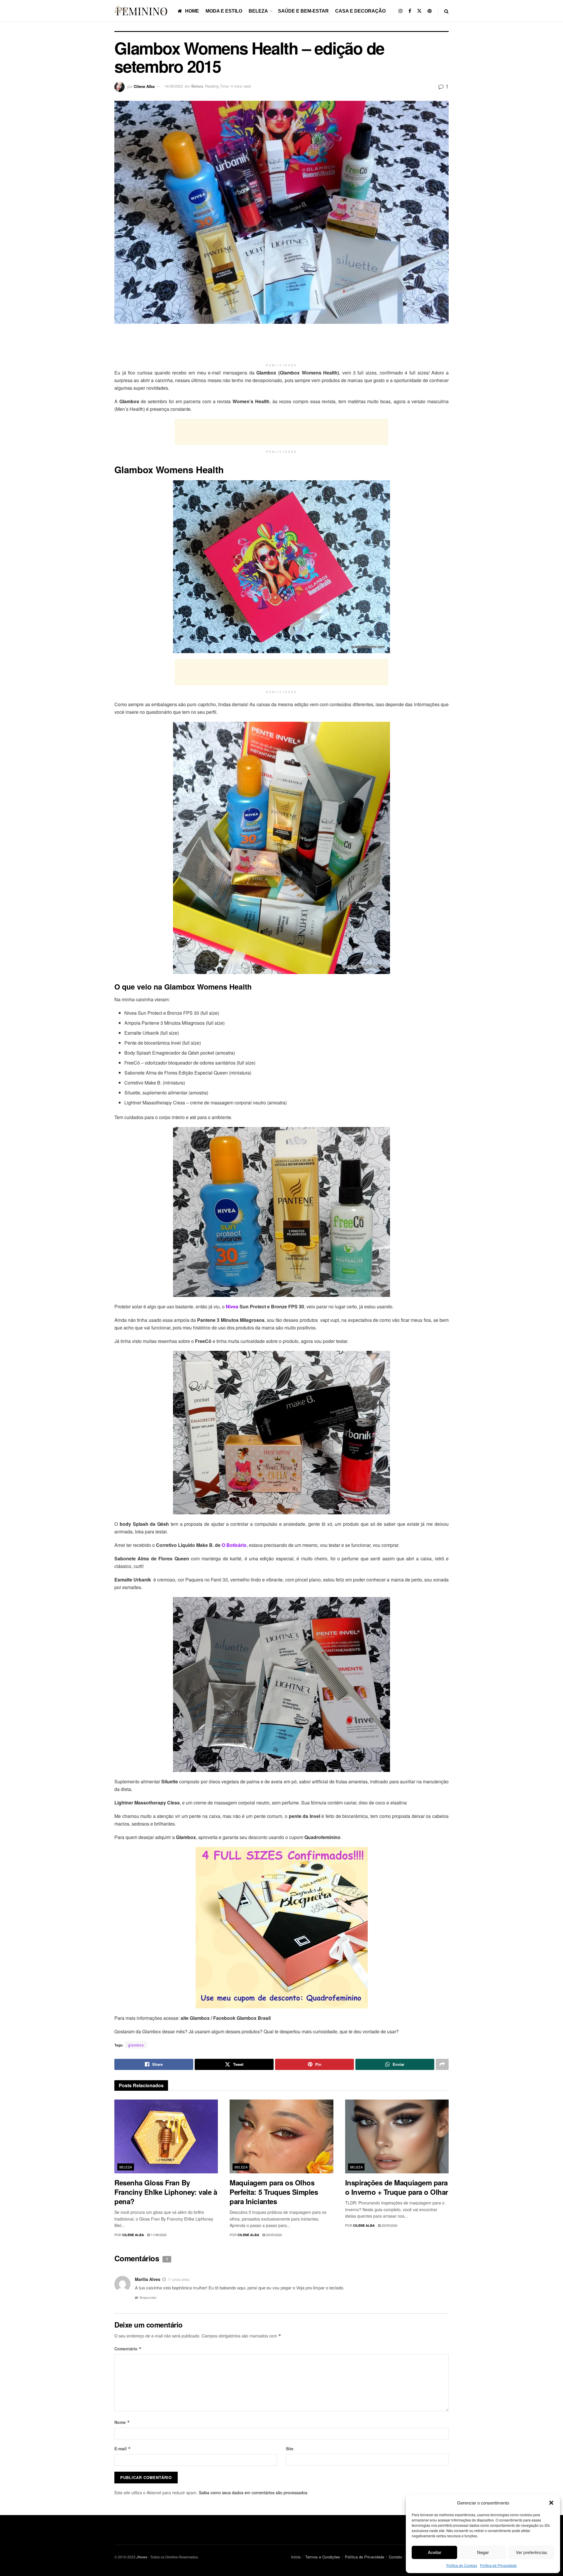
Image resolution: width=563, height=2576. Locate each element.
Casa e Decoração (360, 11)
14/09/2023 (174, 86)
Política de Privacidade (498, 2565)
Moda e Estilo (224, 11)
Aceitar (435, 2552)
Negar (483, 2552)
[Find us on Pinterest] (430, 11)
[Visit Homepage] (142, 11)
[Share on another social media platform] (442, 2064)
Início (296, 2557)
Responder (148, 2297)
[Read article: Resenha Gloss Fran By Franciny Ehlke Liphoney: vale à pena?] (166, 2137)
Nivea (232, 1306)
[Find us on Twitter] (419, 11)
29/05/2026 (273, 2235)
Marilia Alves (148, 2279)
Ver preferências (531, 2552)
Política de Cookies (462, 2565)
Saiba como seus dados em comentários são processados (253, 2492)
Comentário (128, 2349)
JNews (142, 2557)
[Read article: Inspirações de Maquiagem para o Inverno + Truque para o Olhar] (397, 2137)
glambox (136, 2045)
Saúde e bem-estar (303, 11)
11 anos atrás (179, 2279)
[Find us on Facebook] (410, 11)
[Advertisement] (281, 346)
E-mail (123, 2449)
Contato (395, 2557)
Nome (122, 2422)
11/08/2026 (158, 2235)
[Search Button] (446, 11)
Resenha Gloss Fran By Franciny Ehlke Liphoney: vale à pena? (166, 2192)
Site (290, 2449)
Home (192, 11)
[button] (551, 2503)
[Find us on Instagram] (401, 11)
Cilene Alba (144, 86)
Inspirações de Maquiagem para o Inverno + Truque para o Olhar (397, 2187)
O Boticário (234, 1545)
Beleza (258, 11)
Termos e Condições (323, 2557)
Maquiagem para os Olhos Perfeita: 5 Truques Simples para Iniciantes (274, 2192)
